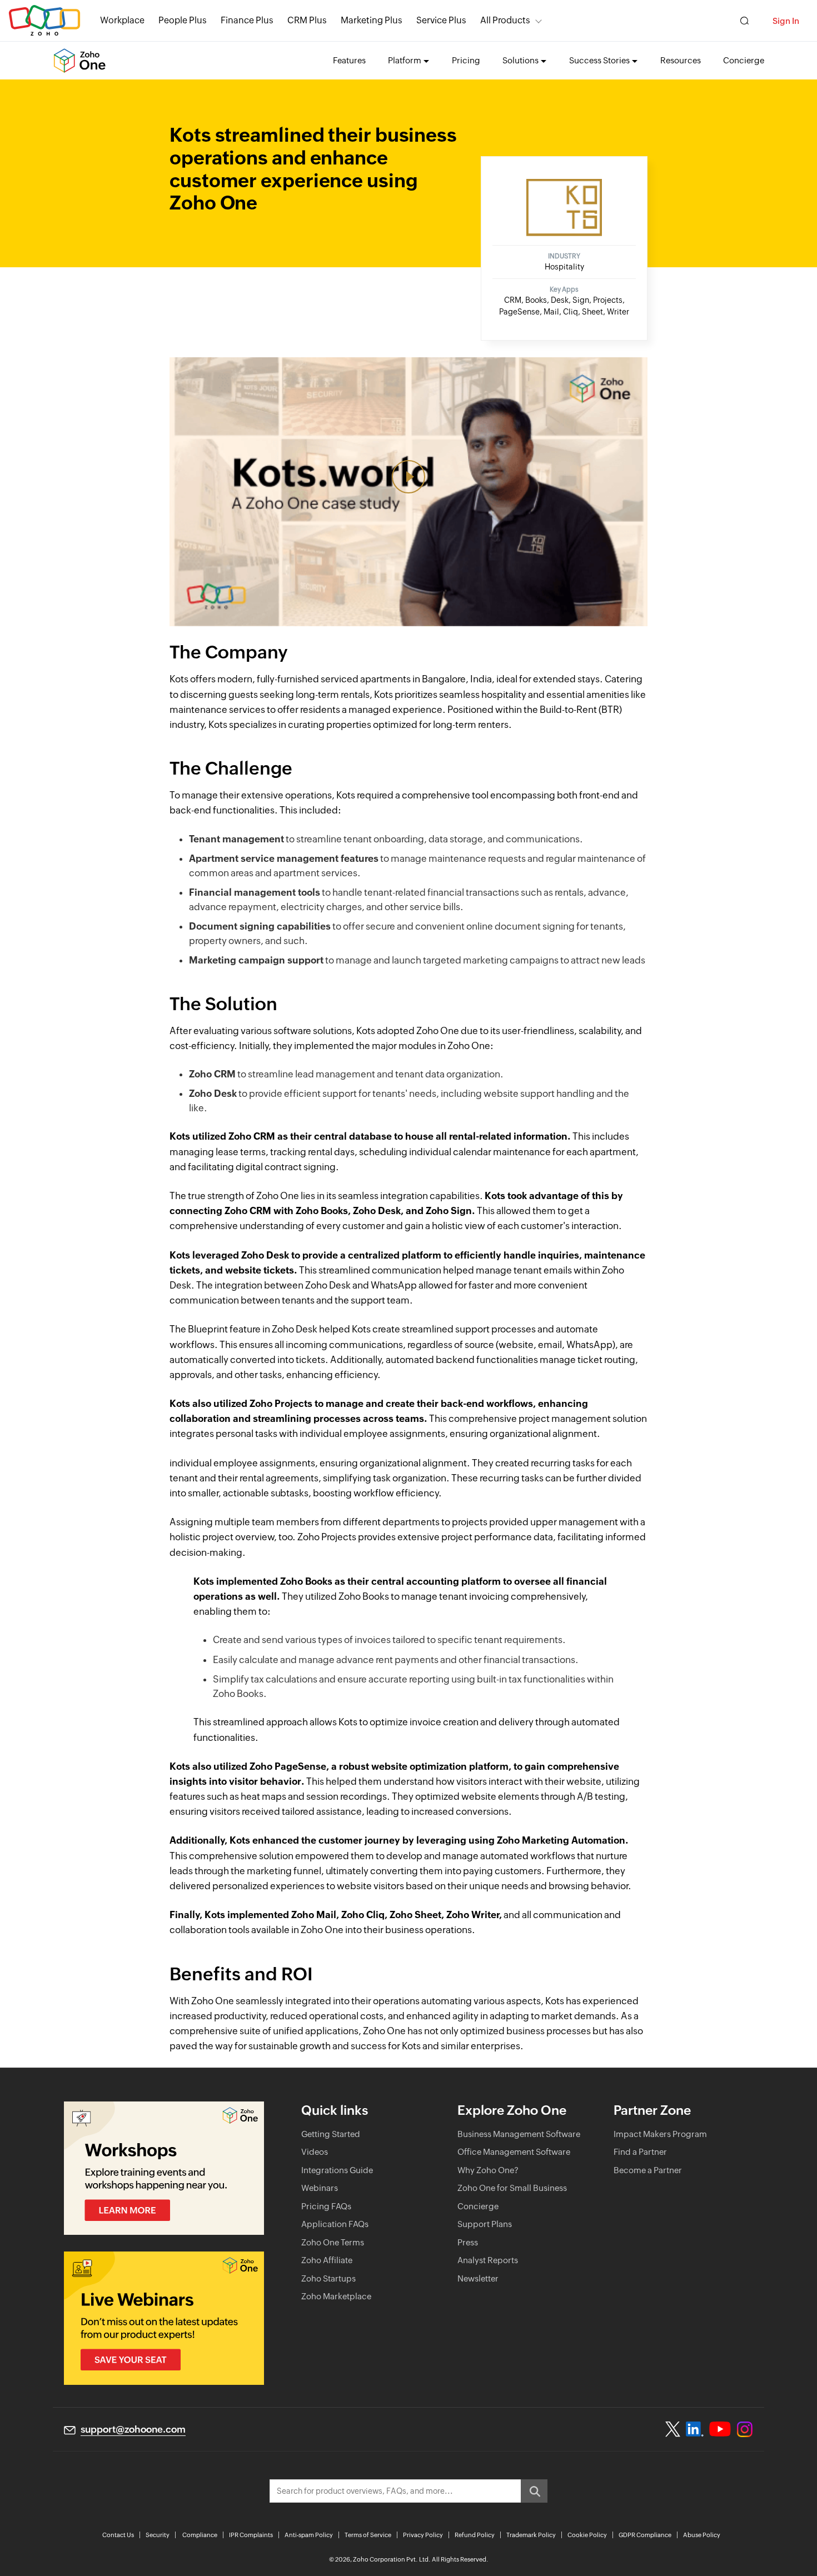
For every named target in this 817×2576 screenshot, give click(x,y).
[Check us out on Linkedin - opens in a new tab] (694, 2429)
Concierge (744, 60)
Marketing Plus (372, 20)
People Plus (183, 20)
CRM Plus (307, 20)
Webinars (320, 2188)
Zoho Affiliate (327, 2260)
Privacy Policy (423, 2535)
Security (158, 2535)
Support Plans (485, 2224)
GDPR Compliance (645, 2535)
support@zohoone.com (133, 2429)
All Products (505, 20)
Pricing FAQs (326, 2206)
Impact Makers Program (660, 2134)
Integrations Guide (337, 2170)
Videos (315, 2152)
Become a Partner (648, 2170)
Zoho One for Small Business (512, 2188)
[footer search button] (534, 2491)
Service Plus (441, 20)
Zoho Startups (328, 2278)
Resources (681, 60)
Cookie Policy (587, 2535)
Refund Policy (475, 2535)
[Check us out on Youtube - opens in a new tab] (720, 2429)
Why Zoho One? (488, 2170)
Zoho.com (44, 21)
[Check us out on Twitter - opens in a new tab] (673, 2429)
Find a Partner (640, 2152)
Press (468, 2242)
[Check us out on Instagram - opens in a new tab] (745, 2429)
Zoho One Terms (333, 2242)
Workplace (122, 20)
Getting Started (331, 2134)
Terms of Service (368, 2535)
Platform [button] (405, 60)
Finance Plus (247, 20)
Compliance (200, 2535)
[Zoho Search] (744, 21)
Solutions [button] (520, 60)
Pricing (466, 60)
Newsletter (478, 2278)
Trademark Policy (531, 2535)
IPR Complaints (251, 2535)
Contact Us (118, 2535)
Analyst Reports (488, 2260)
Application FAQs (335, 2224)
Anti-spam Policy (309, 2535)
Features (349, 60)
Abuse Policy (702, 2535)
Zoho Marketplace (336, 2296)
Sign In (786, 21)
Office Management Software (514, 2152)
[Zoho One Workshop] (164, 2168)
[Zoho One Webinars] (164, 2318)
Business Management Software (519, 2134)
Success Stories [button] (599, 60)
